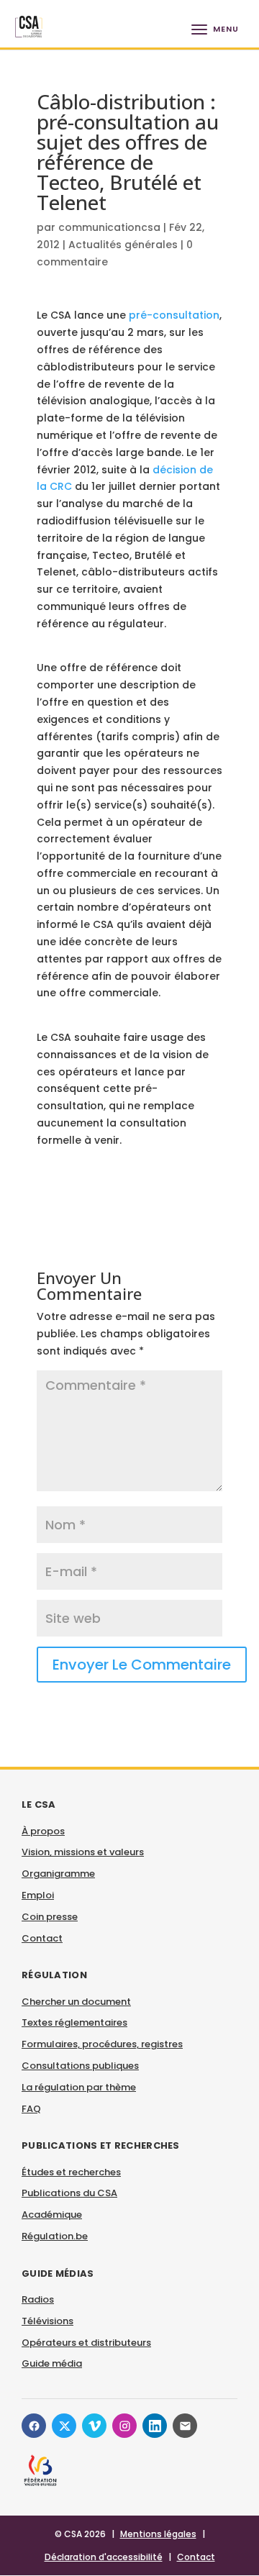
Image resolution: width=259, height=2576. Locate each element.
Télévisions (47, 2321)
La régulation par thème (79, 2087)
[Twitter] (64, 2426)
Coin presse (50, 1917)
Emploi (38, 1895)
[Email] (185, 2426)
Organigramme (58, 1874)
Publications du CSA (69, 2193)
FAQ (31, 2109)
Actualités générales (123, 245)
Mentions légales (158, 2534)
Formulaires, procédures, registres (102, 2044)
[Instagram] (124, 2426)
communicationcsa (109, 227)
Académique (52, 2215)
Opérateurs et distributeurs (86, 2343)
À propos (43, 1831)
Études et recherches (71, 2172)
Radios (38, 2299)
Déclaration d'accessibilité (104, 2557)
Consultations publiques (80, 2066)
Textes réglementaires (74, 2022)
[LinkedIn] (155, 2426)
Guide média (52, 2363)
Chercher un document (76, 2002)
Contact (42, 1938)
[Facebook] (34, 2426)
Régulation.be (55, 2236)
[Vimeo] (94, 2426)
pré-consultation (174, 315)
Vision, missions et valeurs (83, 1852)
